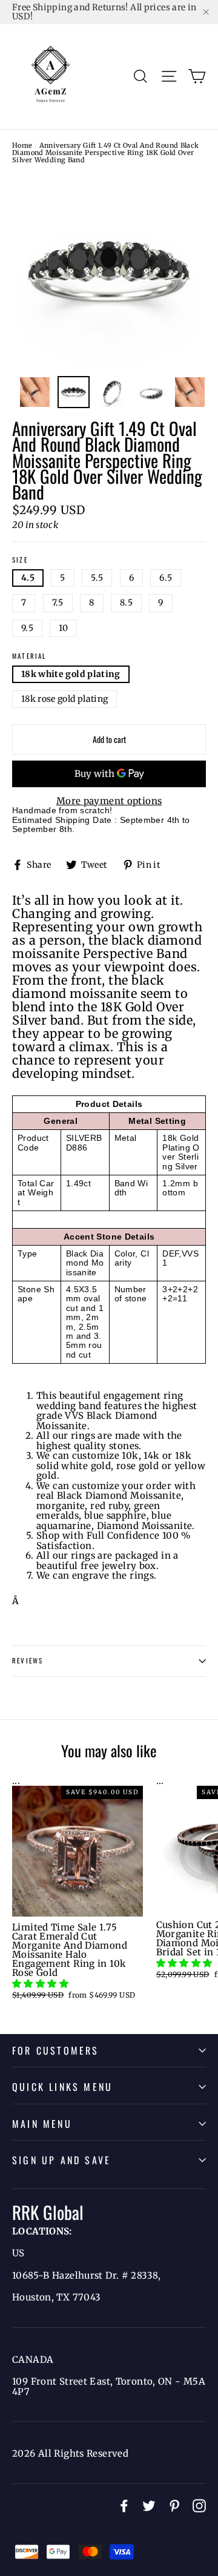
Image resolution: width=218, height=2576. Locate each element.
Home (22, 145)
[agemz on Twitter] (149, 2506)
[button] (41, 1983)
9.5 (27, 628)
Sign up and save (61, 2160)
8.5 (126, 603)
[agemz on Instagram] (199, 2506)
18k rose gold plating (64, 699)
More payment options (109, 801)
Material (29, 656)
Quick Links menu (62, 2087)
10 (63, 628)
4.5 (28, 578)
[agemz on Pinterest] (174, 2506)
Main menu (42, 2124)
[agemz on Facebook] (124, 2506)
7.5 (58, 603)
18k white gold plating (71, 674)
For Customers (56, 2050)
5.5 (97, 578)
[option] (109, 272)
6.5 (166, 578)
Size (20, 560)
